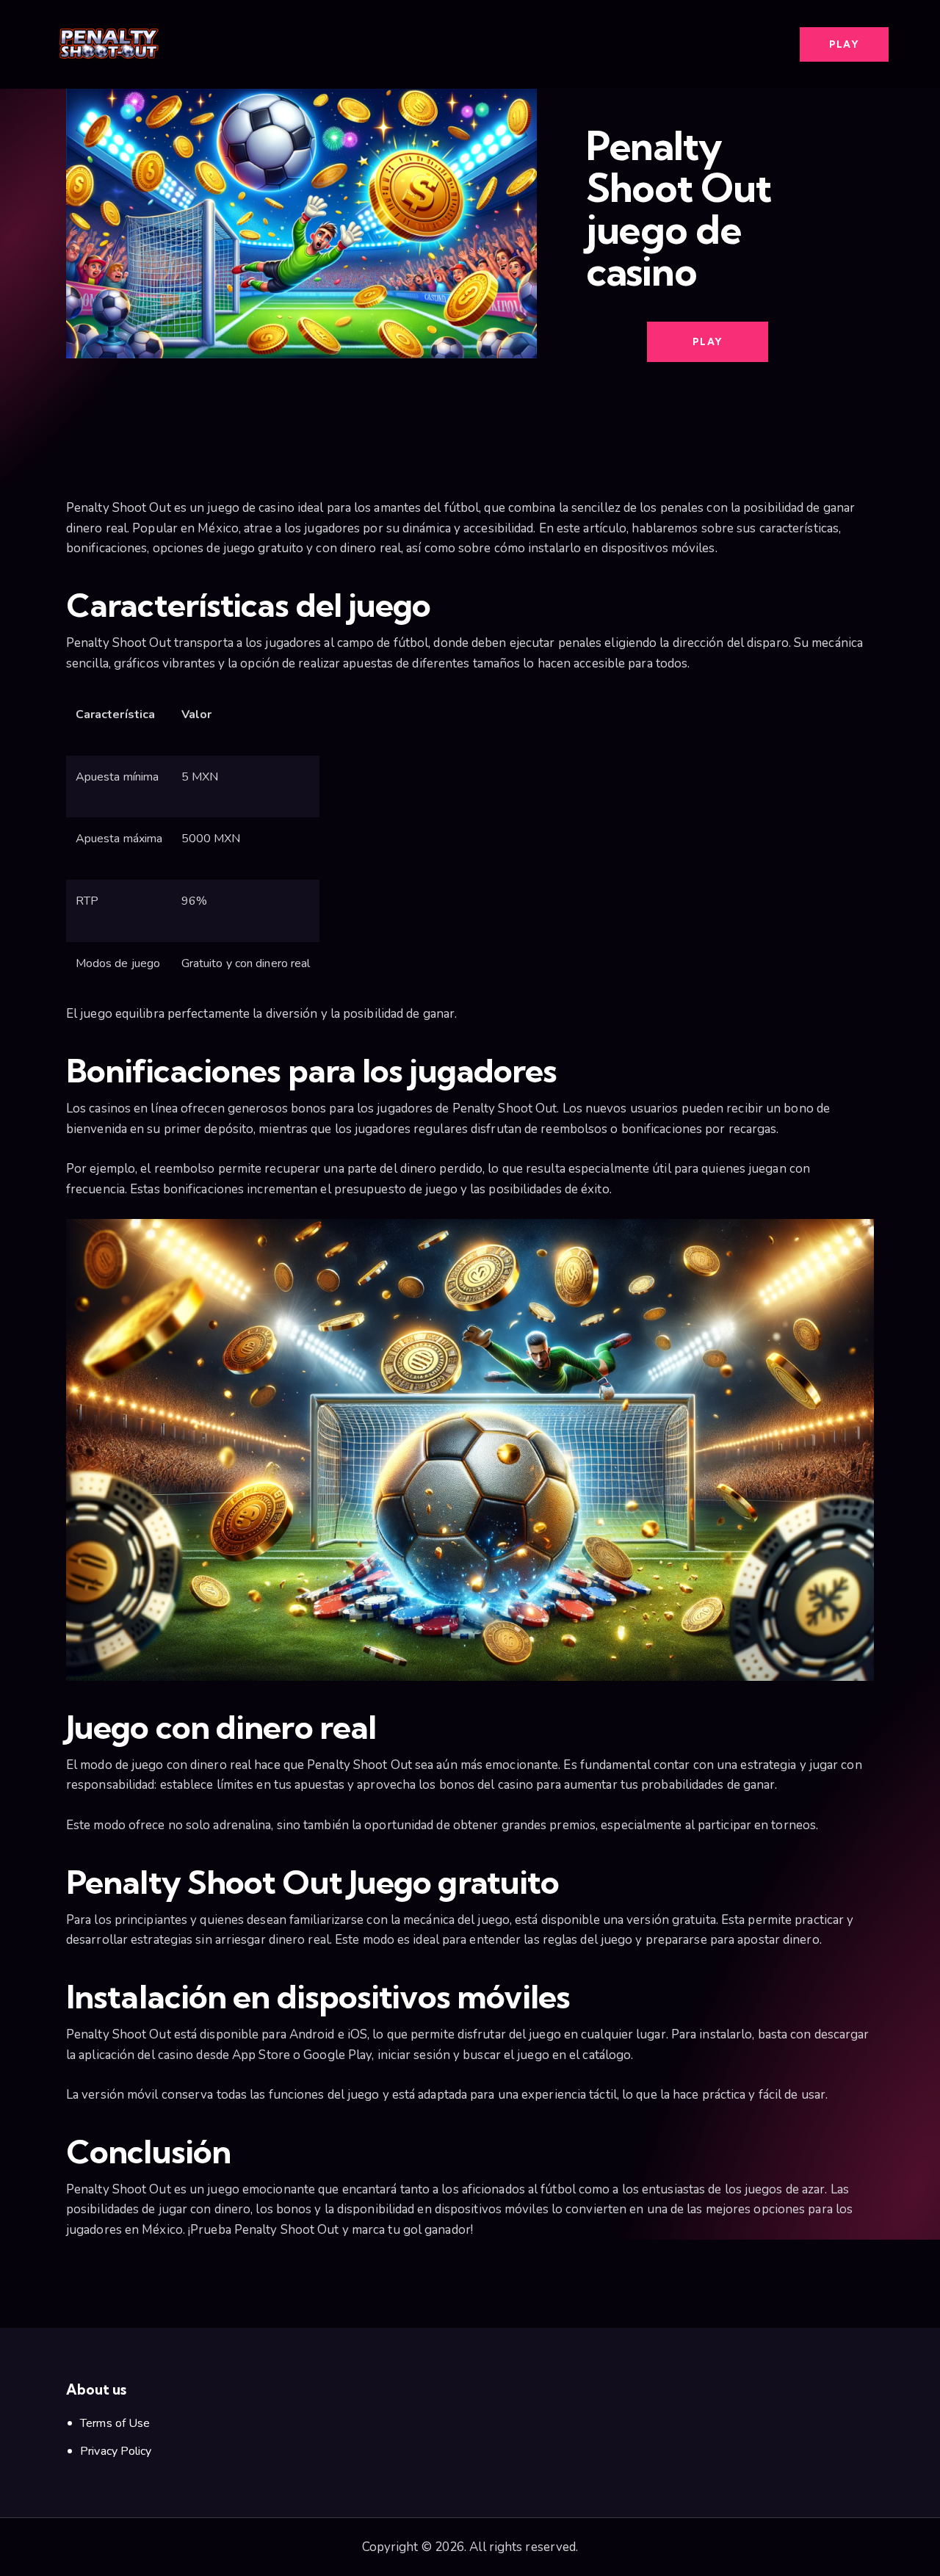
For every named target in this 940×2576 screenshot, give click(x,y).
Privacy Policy (116, 2451)
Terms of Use (115, 2423)
